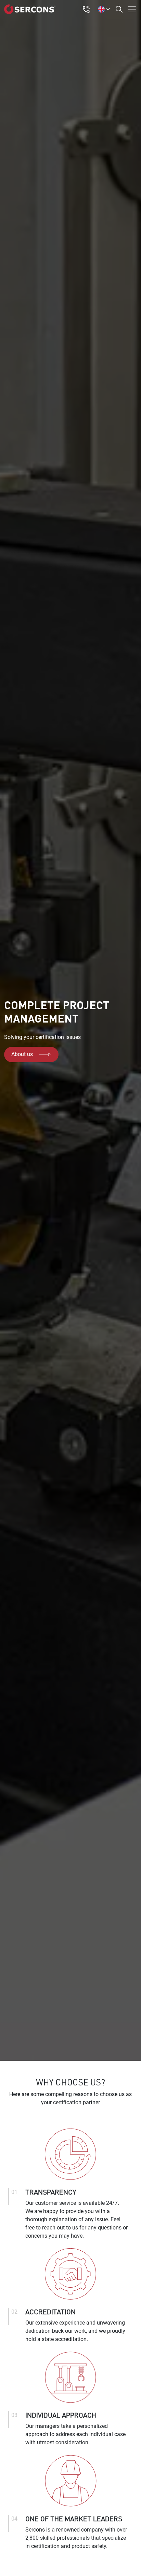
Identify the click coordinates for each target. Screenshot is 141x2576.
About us (22, 1054)
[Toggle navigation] (130, 9)
